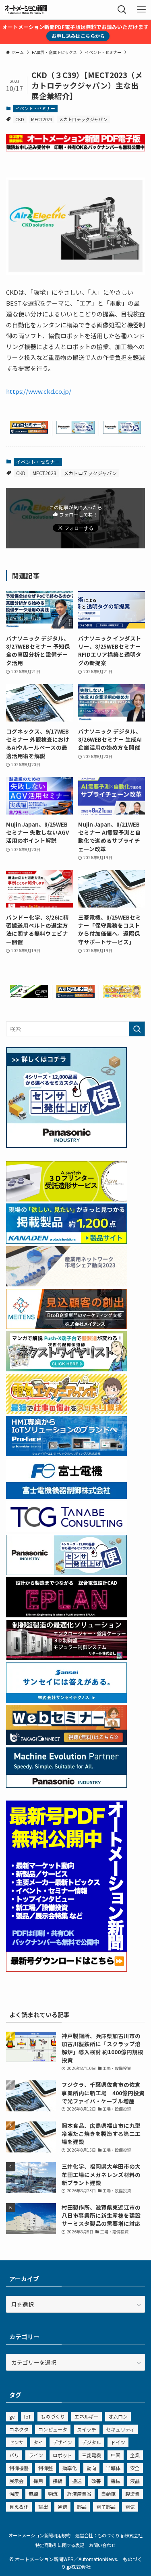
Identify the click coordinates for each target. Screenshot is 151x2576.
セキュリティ (120, 2429)
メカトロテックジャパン (83, 119)
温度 (14, 2494)
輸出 (43, 2507)
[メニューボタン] (141, 10)
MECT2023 (42, 119)
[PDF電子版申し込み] (75, 149)
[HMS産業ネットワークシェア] (66, 1284)
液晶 (135, 2481)
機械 (116, 2481)
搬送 (77, 2481)
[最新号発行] (66, 1969)
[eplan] (66, 1615)
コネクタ (19, 2429)
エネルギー (87, 2416)
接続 (58, 2481)
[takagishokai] (29, 431)
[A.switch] (66, 1199)
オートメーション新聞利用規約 (39, 2535)
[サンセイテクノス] (66, 1700)
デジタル (91, 2442)
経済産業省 (79, 2494)
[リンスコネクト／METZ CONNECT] (29, 995)
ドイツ (118, 2442)
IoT (28, 2416)
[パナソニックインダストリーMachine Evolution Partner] (66, 1785)
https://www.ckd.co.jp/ (39, 391)
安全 (135, 2468)
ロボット (62, 2455)
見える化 (19, 2507)
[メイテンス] (66, 1327)
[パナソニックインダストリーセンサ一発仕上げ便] (75, 431)
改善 (96, 2481)
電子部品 (106, 2507)
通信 (62, 2507)
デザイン (62, 2442)
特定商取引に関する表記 (60, 2545)
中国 (116, 2455)
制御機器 (19, 2468)
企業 (135, 2455)
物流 (53, 2494)
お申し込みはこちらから (78, 36)
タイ (38, 2442)
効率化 (70, 2468)
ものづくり (53, 2416)
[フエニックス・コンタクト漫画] (66, 1369)
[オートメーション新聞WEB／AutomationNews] (26, 10)
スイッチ (87, 2429)
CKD (20, 119)
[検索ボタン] (122, 10)
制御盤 (46, 2468)
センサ (17, 2442)
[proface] (66, 1454)
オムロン (118, 2416)
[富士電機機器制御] (66, 1497)
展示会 (17, 2481)
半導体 (113, 2468)
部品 (82, 2507)
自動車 (108, 2494)
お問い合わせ (102, 2545)
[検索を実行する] (137, 1029)
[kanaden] (66, 1241)
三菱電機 (91, 2455)
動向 (91, 2468)
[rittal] (66, 1658)
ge (12, 2416)
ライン (36, 2455)
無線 (33, 2494)
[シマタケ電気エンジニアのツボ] (122, 995)
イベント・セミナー (35, 108)
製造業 (132, 2494)
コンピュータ (53, 2429)
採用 (38, 2481)
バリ (14, 2455)
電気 (130, 2507)
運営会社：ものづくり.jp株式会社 (109, 2535)
